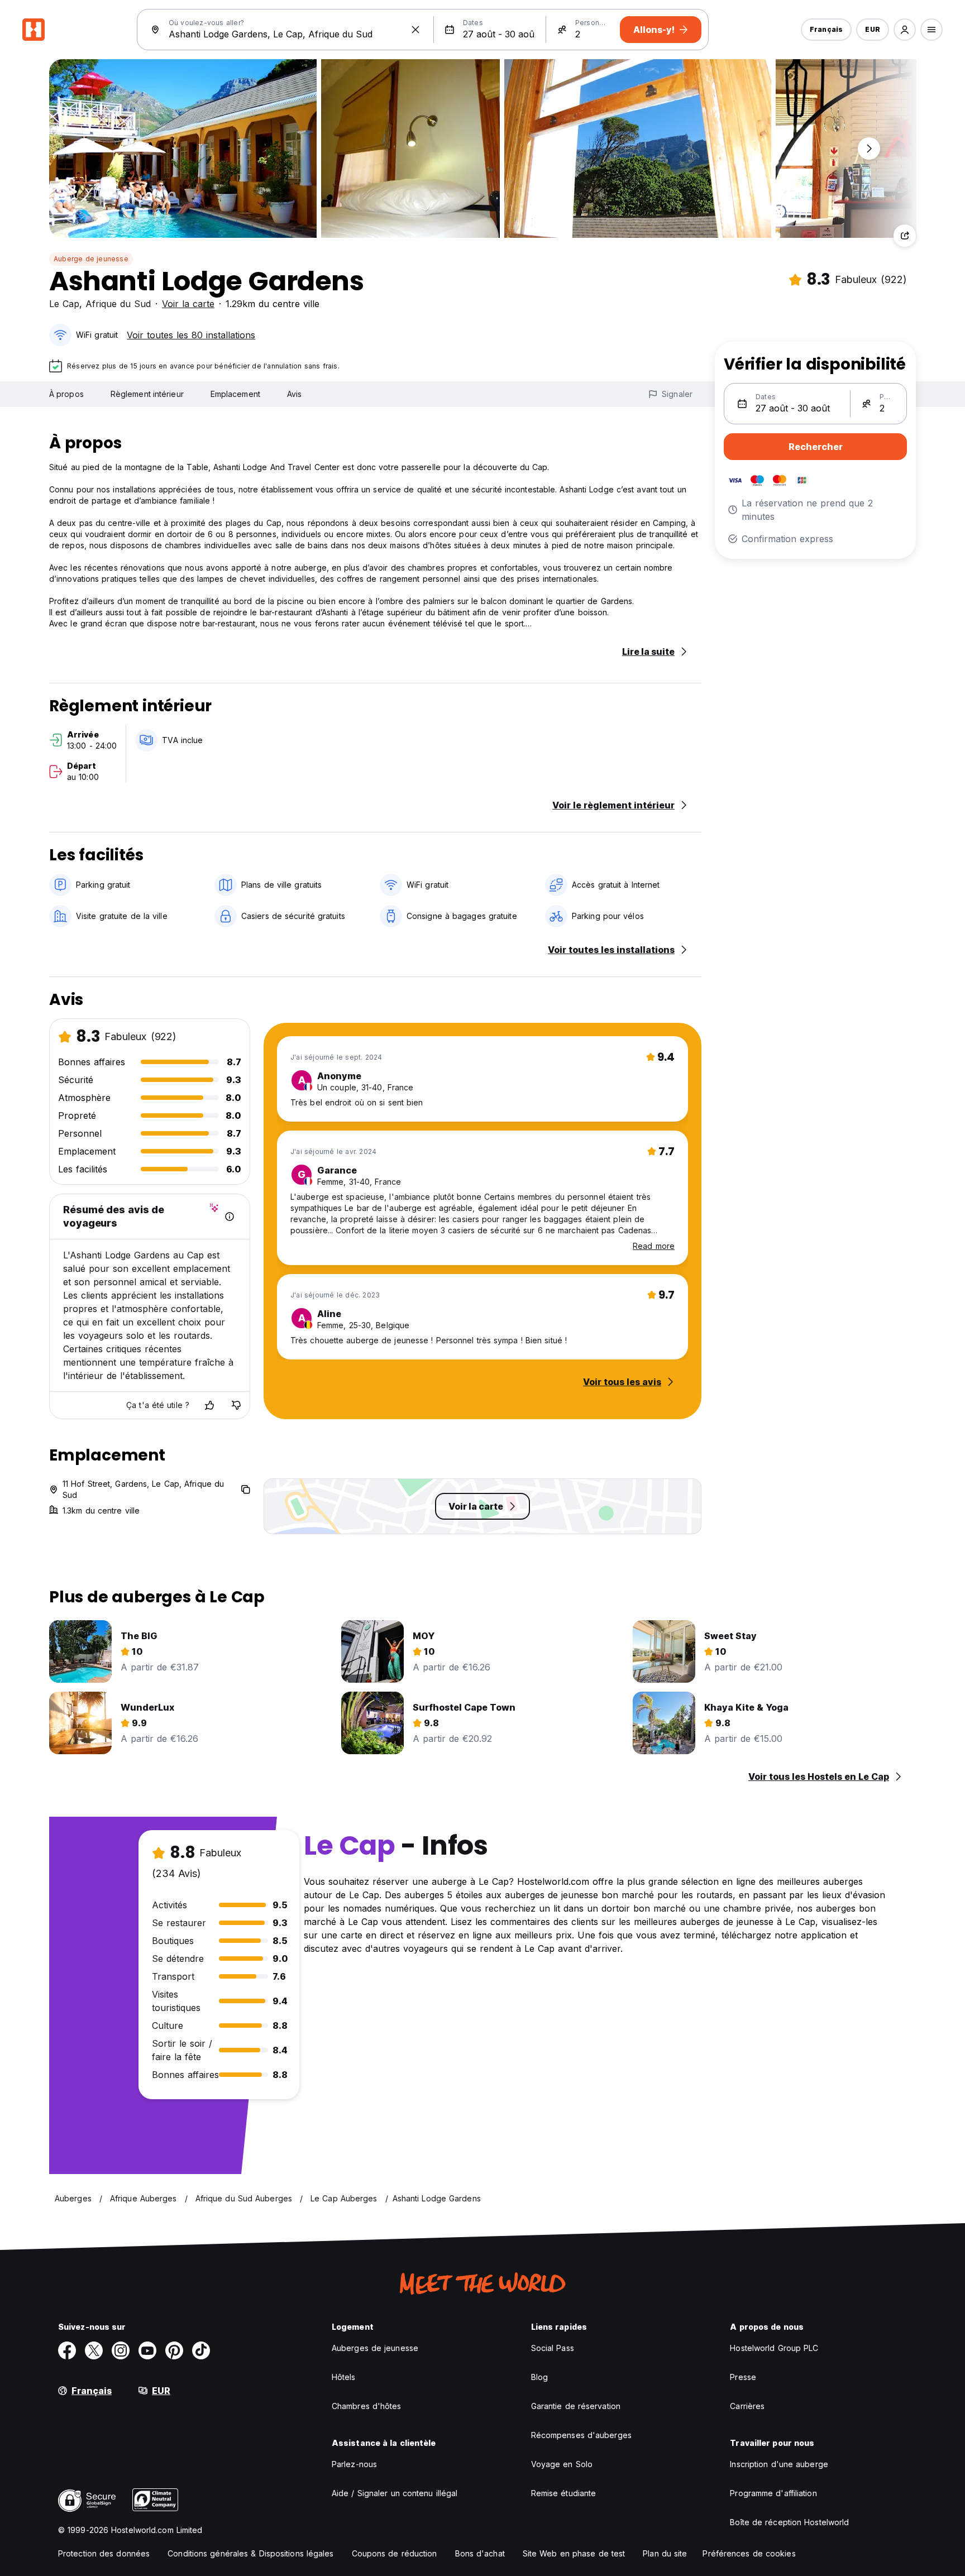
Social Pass (553, 2348)
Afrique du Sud (118, 304)
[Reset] (415, 30)
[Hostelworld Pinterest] (174, 2350)
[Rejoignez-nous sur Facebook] (67, 2350)
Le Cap (64, 304)
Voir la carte (188, 304)
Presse (743, 2377)
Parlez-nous (354, 2464)
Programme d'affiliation (773, 2493)
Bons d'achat (480, 2553)
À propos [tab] (66, 394)
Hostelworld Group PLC (774, 2348)
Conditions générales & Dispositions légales (250, 2553)
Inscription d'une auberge (779, 2464)
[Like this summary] (209, 1405)
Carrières (747, 2406)
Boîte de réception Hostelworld (789, 2522)
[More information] (230, 1217)
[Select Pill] (905, 30)
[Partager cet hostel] (905, 236)
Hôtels (344, 2377)
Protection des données (104, 2553)
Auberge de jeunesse (91, 259)
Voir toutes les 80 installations (191, 335)
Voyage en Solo (562, 2464)
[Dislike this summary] (236, 1405)
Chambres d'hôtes (367, 2406)
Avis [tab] (294, 394)
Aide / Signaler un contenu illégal (395, 2493)
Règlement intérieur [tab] (147, 394)
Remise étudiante (564, 2493)
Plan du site (665, 2553)
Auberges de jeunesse (375, 2348)
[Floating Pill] (869, 149)
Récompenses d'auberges (581, 2435)
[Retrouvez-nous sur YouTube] (147, 2350)
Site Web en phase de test (574, 2553)
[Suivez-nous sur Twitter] (94, 2350)
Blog (539, 2377)
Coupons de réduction (395, 2553)
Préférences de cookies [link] (749, 2553)
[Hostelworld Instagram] (121, 2350)
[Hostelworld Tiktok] (201, 2350)
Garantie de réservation (576, 2406)
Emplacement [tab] (235, 394)
